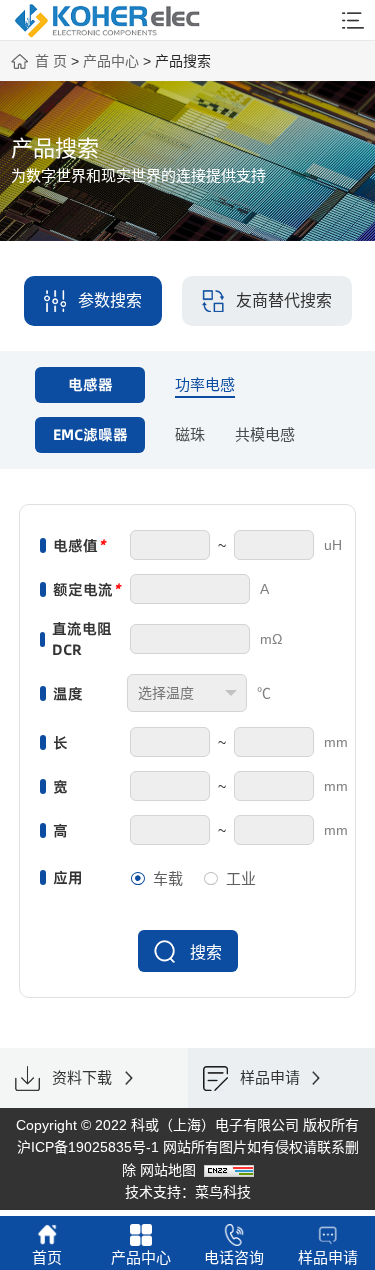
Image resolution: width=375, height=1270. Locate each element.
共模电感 (265, 434)
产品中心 (111, 61)
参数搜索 (110, 300)
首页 (47, 1257)
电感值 (79, 545)
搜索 (206, 952)
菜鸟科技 (223, 1192)
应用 (68, 877)
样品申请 (328, 1257)
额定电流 (86, 589)
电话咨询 (234, 1257)
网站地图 (168, 1170)
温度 (68, 693)
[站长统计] (229, 1170)
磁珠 (190, 434)
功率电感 (205, 384)
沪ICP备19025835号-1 (88, 1147)
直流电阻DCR (82, 639)
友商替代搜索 (284, 300)
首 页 (51, 61)
